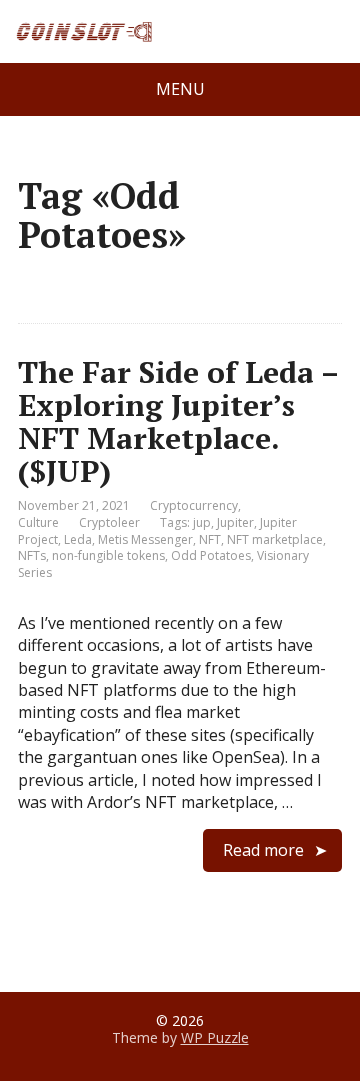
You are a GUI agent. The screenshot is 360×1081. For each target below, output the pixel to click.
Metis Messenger (145, 539)
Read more (263, 850)
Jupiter (235, 522)
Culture (38, 522)
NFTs (32, 555)
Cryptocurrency (194, 505)
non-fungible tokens (108, 555)
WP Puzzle (215, 1037)
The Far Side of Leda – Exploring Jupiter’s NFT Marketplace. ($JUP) (178, 421)
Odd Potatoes (211, 555)
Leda (78, 539)
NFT (210, 539)
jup (202, 522)
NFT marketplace (275, 539)
